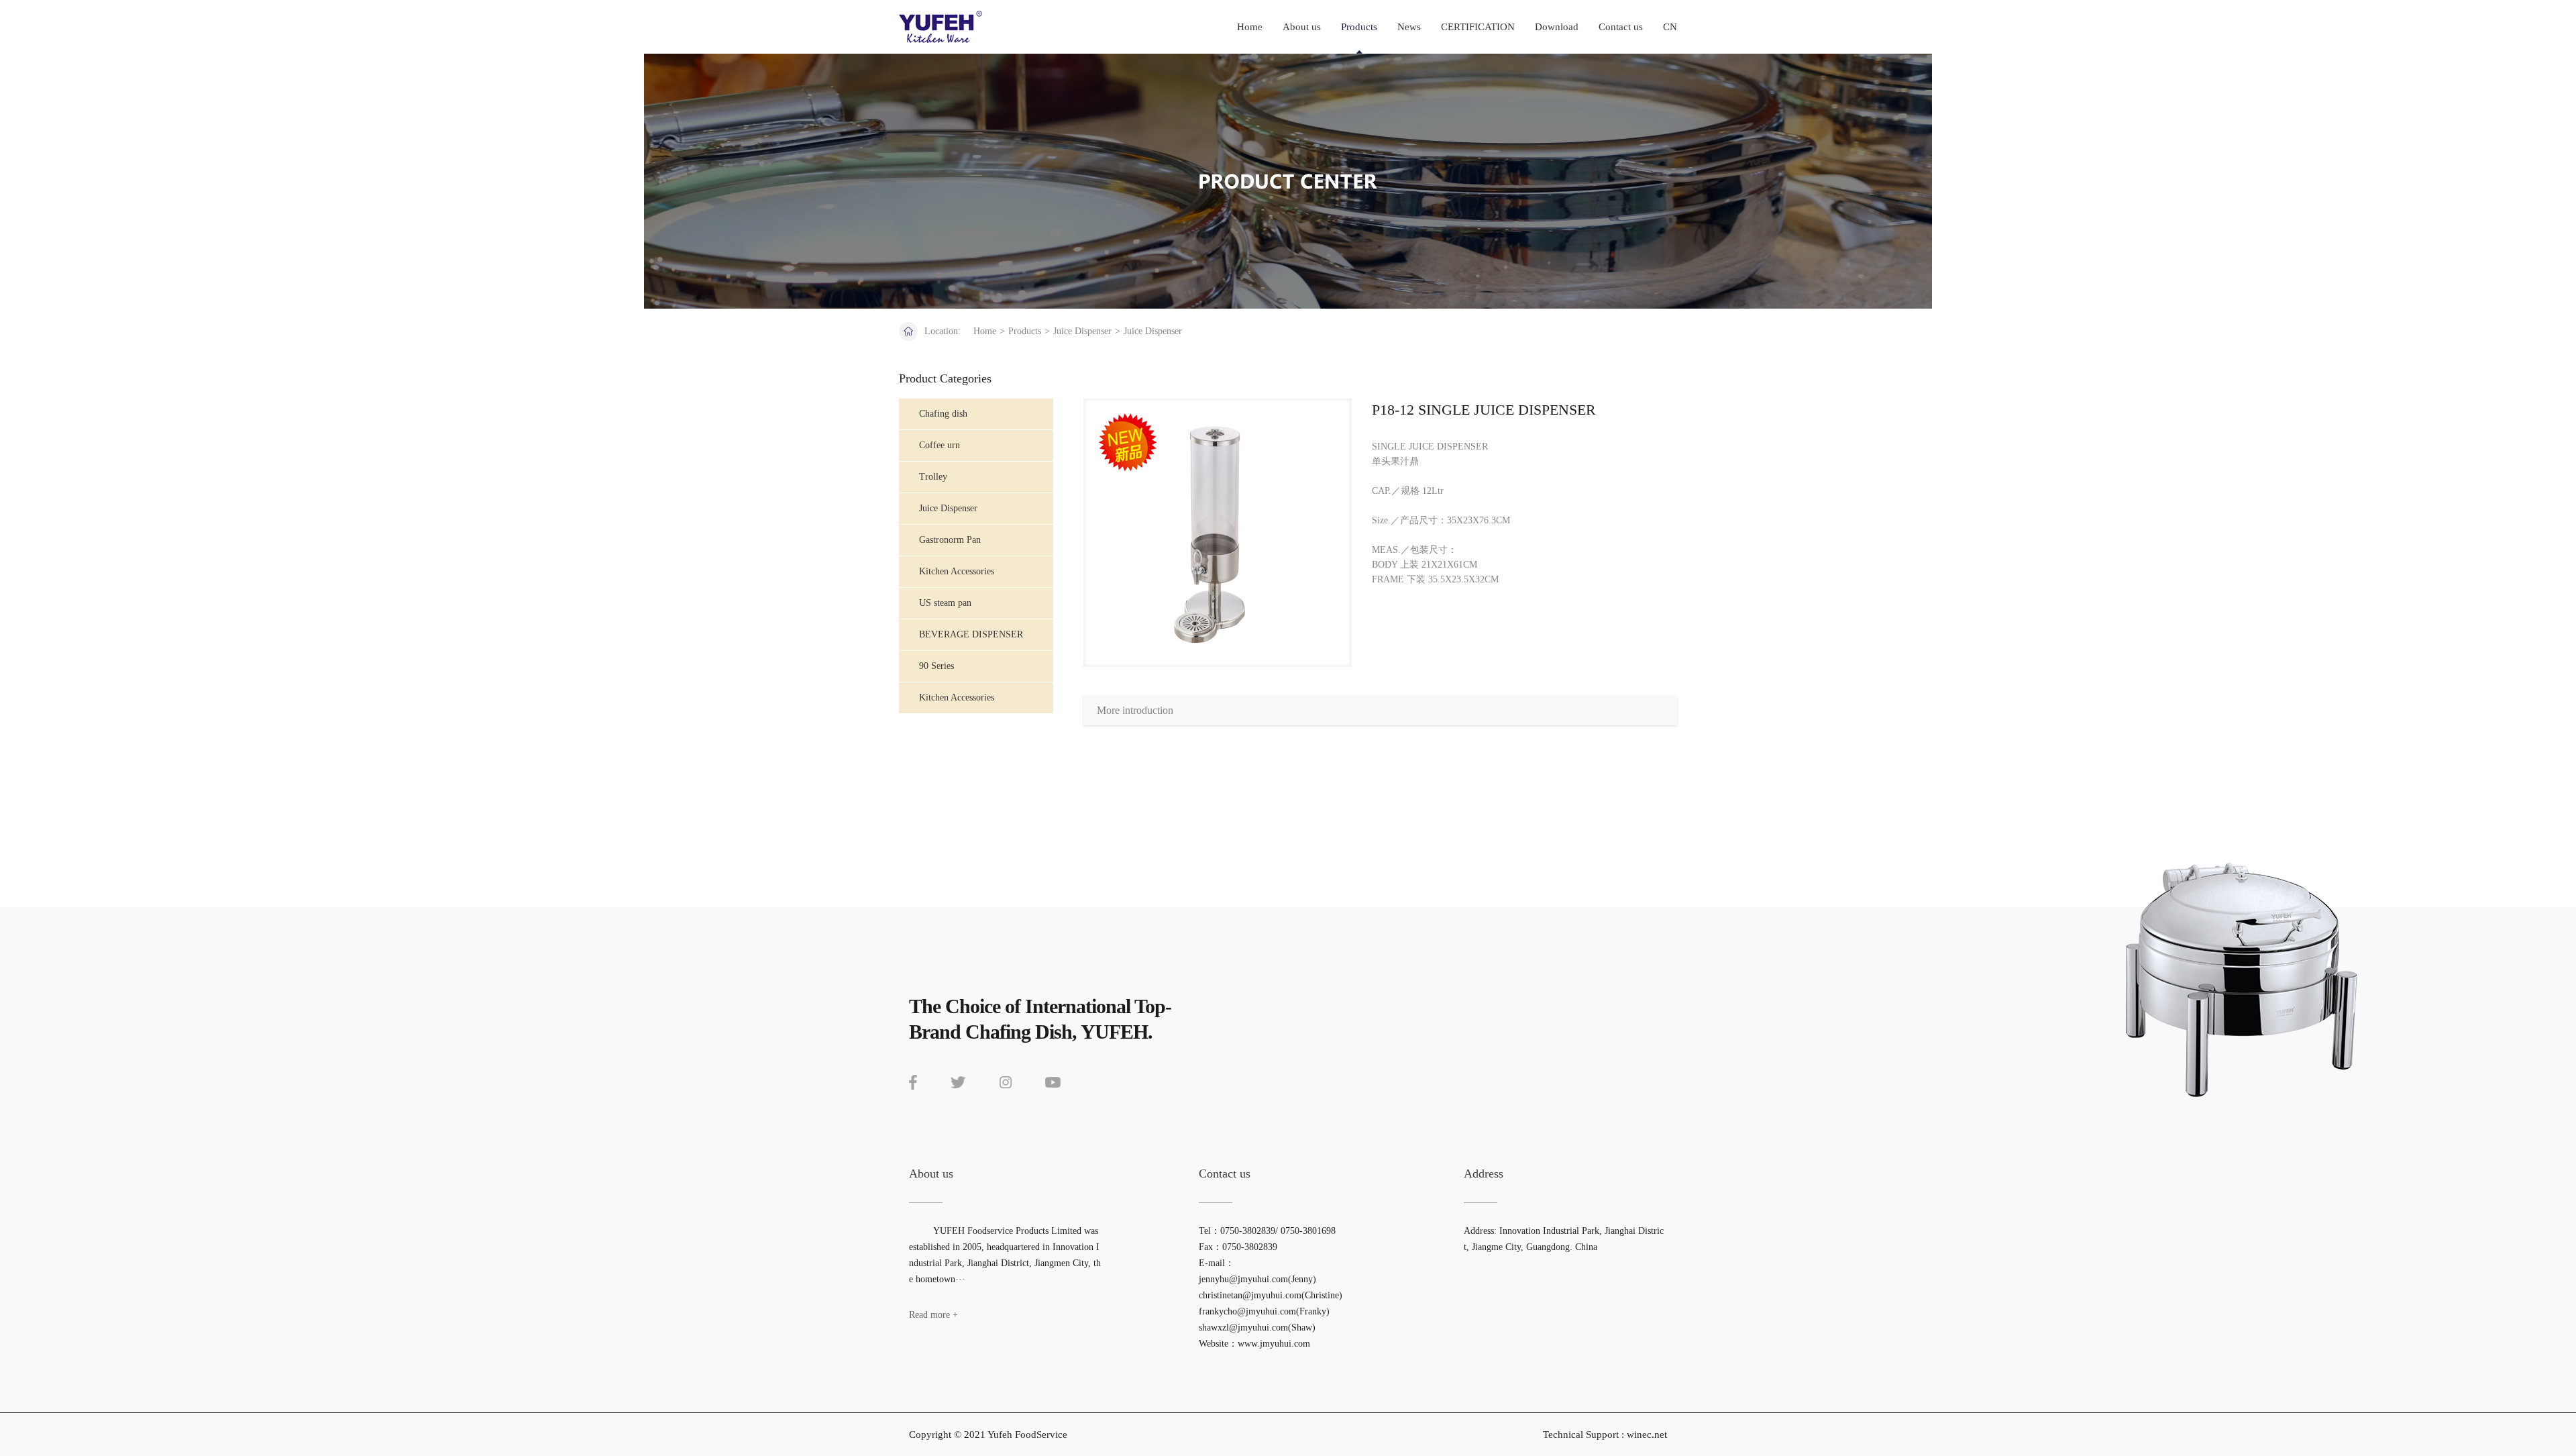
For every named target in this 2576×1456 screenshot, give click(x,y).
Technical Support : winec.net (1605, 1435)
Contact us (1621, 27)
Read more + (933, 1315)
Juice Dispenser (1082, 331)
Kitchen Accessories (957, 697)
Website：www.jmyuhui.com (1254, 1344)
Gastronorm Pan (950, 540)
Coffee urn (940, 445)
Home (1250, 27)
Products (1359, 27)
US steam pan (945, 603)
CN (1670, 27)
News (1409, 27)
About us (1302, 27)
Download (1557, 27)
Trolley (933, 477)
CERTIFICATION (1478, 27)
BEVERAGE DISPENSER (971, 634)
